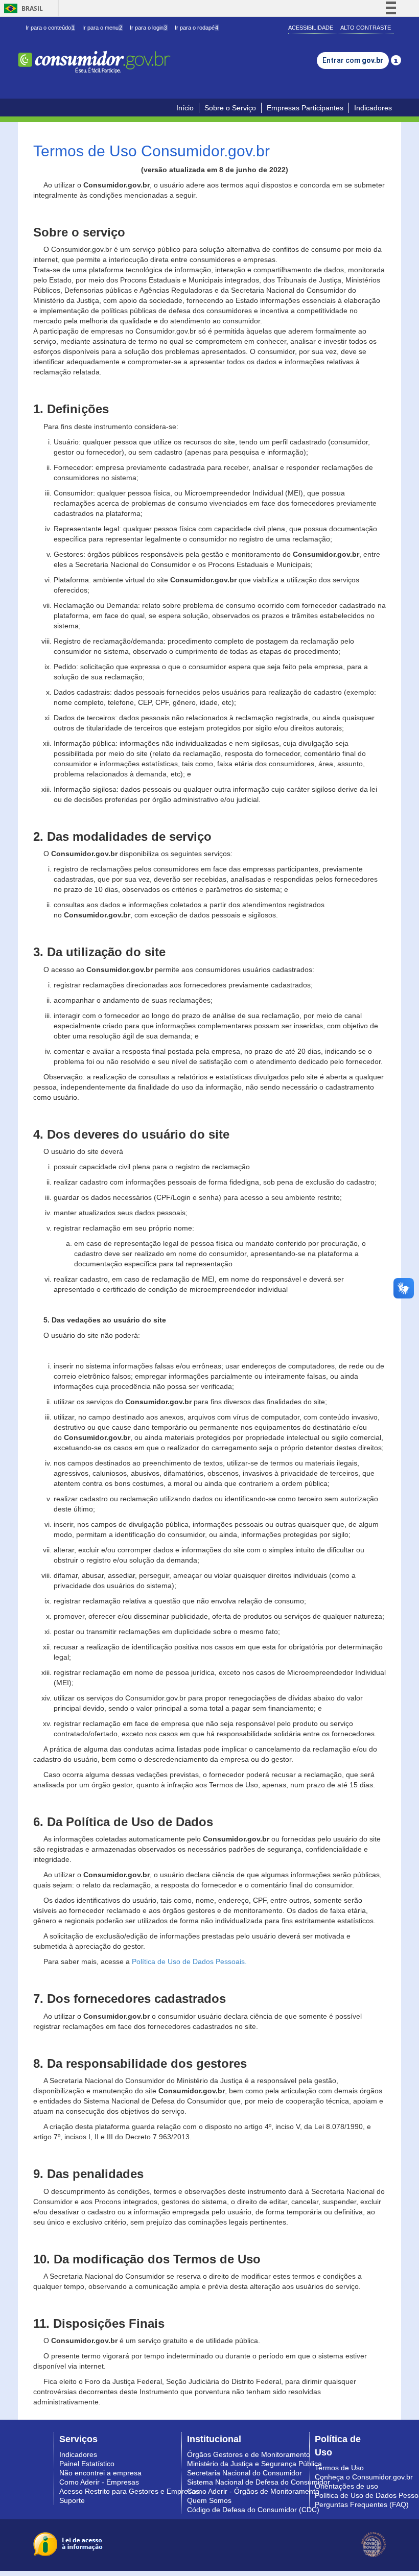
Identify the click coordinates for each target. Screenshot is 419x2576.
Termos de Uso (339, 2468)
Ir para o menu (102, 28)
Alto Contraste (366, 28)
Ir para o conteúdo (50, 28)
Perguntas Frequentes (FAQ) (362, 2504)
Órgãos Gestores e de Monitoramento (249, 2454)
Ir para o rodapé (196, 28)
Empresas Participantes (305, 108)
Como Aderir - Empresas (99, 2482)
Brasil (22, 8)
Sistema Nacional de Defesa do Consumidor (259, 2482)
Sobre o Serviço (230, 108)
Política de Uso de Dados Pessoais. (189, 1961)
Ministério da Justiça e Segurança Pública (254, 2464)
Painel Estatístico (87, 2464)
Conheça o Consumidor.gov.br (364, 2477)
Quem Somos (209, 2500)
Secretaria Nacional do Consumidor (245, 2473)
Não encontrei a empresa (100, 2473)
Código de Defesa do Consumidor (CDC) (253, 2510)
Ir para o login (148, 28)
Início (185, 108)
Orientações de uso (346, 2486)
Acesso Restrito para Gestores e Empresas (129, 2491)
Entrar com (353, 60)
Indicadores (373, 108)
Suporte (72, 2500)
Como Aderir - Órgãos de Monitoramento (253, 2491)
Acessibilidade (311, 28)
